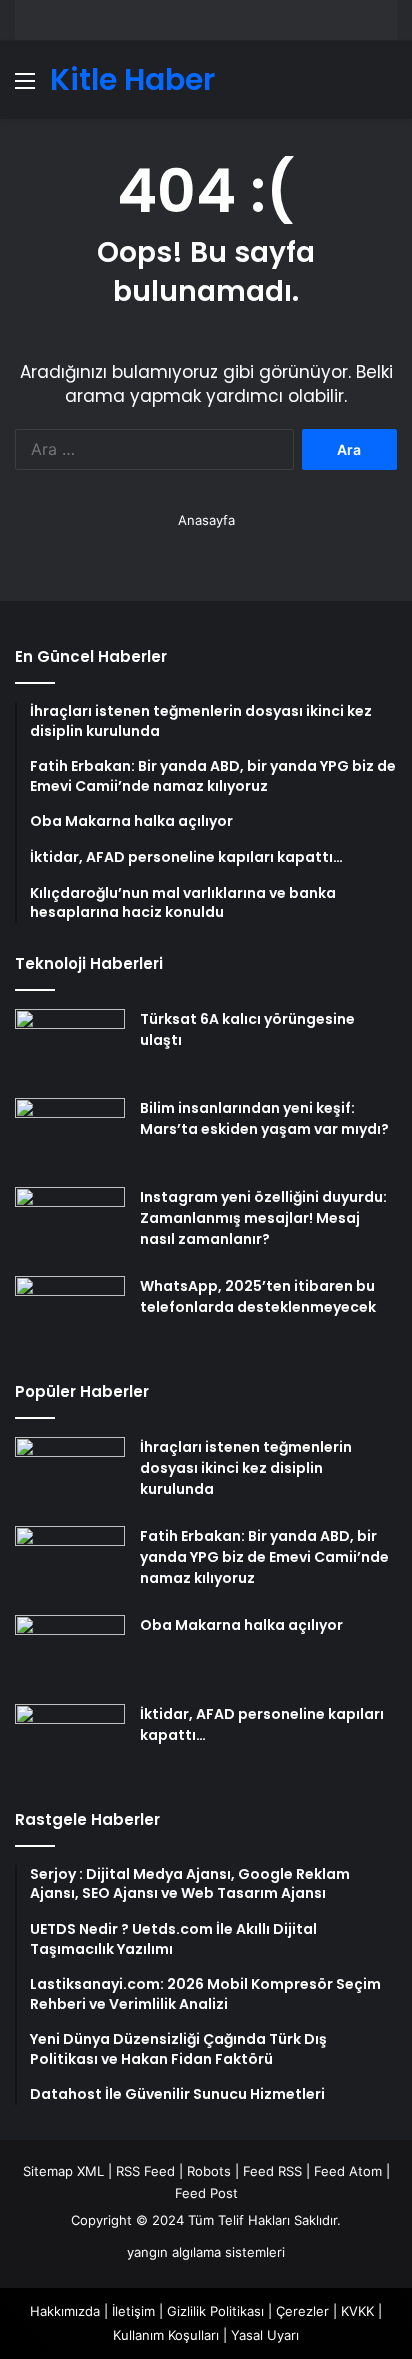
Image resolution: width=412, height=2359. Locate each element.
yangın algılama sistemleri (206, 2252)
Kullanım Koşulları (166, 2335)
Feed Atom (348, 2171)
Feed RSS (272, 2171)
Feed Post (206, 2193)
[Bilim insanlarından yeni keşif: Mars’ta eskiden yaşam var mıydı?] (70, 1135)
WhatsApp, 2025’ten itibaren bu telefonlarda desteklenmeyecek (258, 1296)
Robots (209, 2171)
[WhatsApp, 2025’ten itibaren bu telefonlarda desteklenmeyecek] (70, 1313)
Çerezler (302, 2311)
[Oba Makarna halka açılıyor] (70, 1652)
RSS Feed (145, 2171)
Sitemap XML (63, 2171)
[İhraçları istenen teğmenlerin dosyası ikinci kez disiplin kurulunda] (70, 1474)
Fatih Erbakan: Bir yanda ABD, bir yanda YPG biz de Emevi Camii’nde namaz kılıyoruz (264, 1557)
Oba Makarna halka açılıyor (241, 1625)
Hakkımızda (65, 2311)
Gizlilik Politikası (215, 2311)
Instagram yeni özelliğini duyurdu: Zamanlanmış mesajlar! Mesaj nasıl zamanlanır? (263, 1218)
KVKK (357, 2311)
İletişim (133, 2311)
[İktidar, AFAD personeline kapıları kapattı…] (70, 1741)
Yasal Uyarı (265, 2335)
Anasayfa (206, 520)
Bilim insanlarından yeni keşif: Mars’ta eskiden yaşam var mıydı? (264, 1118)
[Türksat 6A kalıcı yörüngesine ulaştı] (70, 1046)
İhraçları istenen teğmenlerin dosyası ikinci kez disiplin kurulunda (246, 1468)
